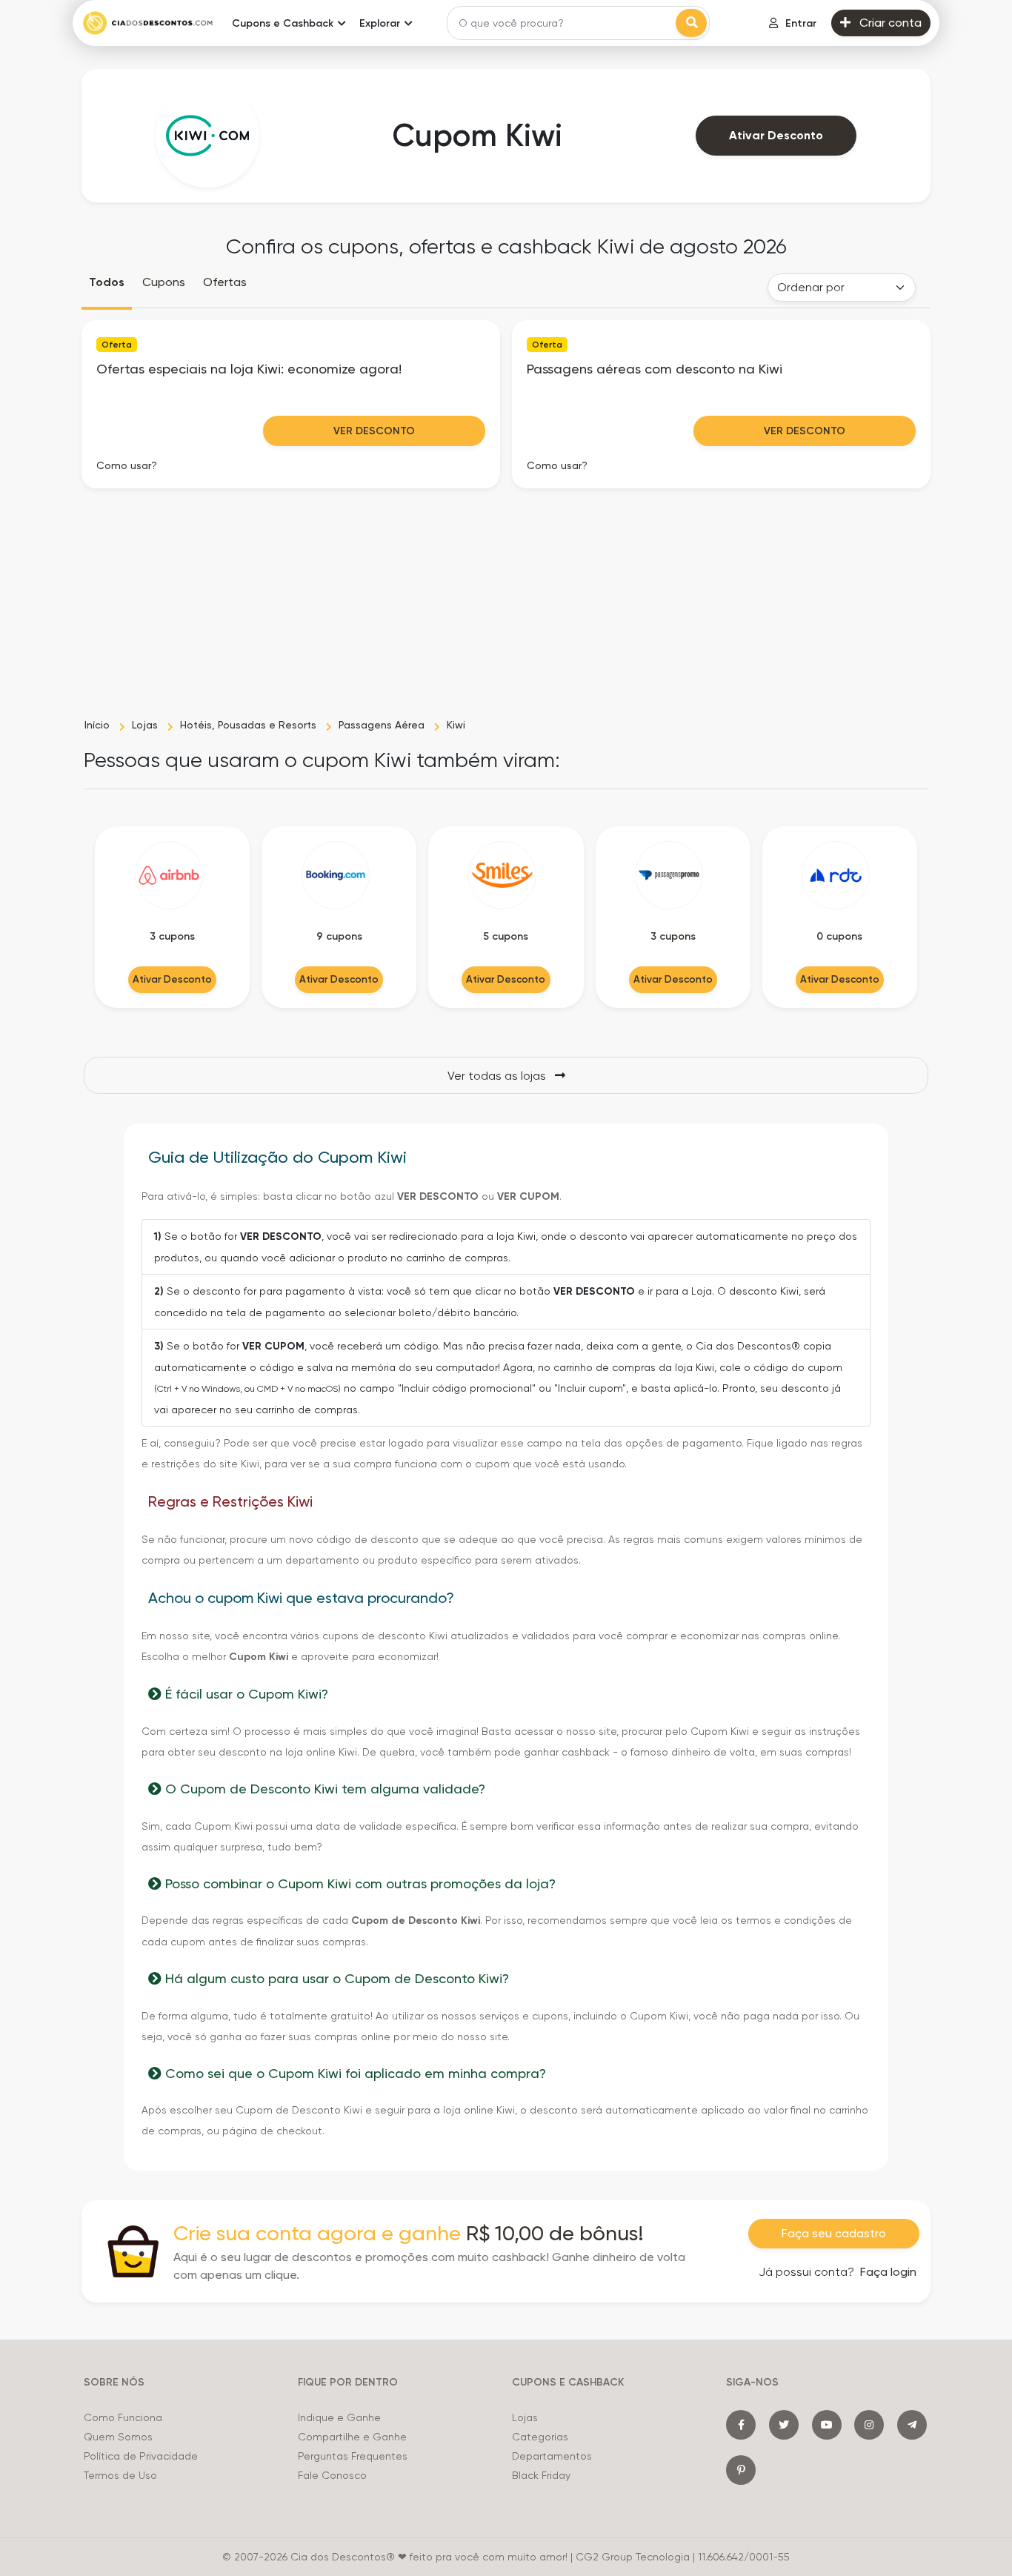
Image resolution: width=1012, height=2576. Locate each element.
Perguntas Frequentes (353, 2456)
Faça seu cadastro (834, 2233)
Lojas (525, 2417)
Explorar (380, 23)
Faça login (888, 2272)
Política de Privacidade (141, 2456)
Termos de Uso (120, 2475)
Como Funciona (123, 2417)
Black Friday (541, 2475)
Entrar (801, 23)
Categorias (540, 2437)
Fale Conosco (332, 2475)
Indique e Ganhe (339, 2417)
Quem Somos (118, 2437)
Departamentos (552, 2456)
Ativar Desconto (776, 135)
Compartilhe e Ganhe (352, 2437)
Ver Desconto (374, 431)
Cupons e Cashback (283, 23)
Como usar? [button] (127, 465)
